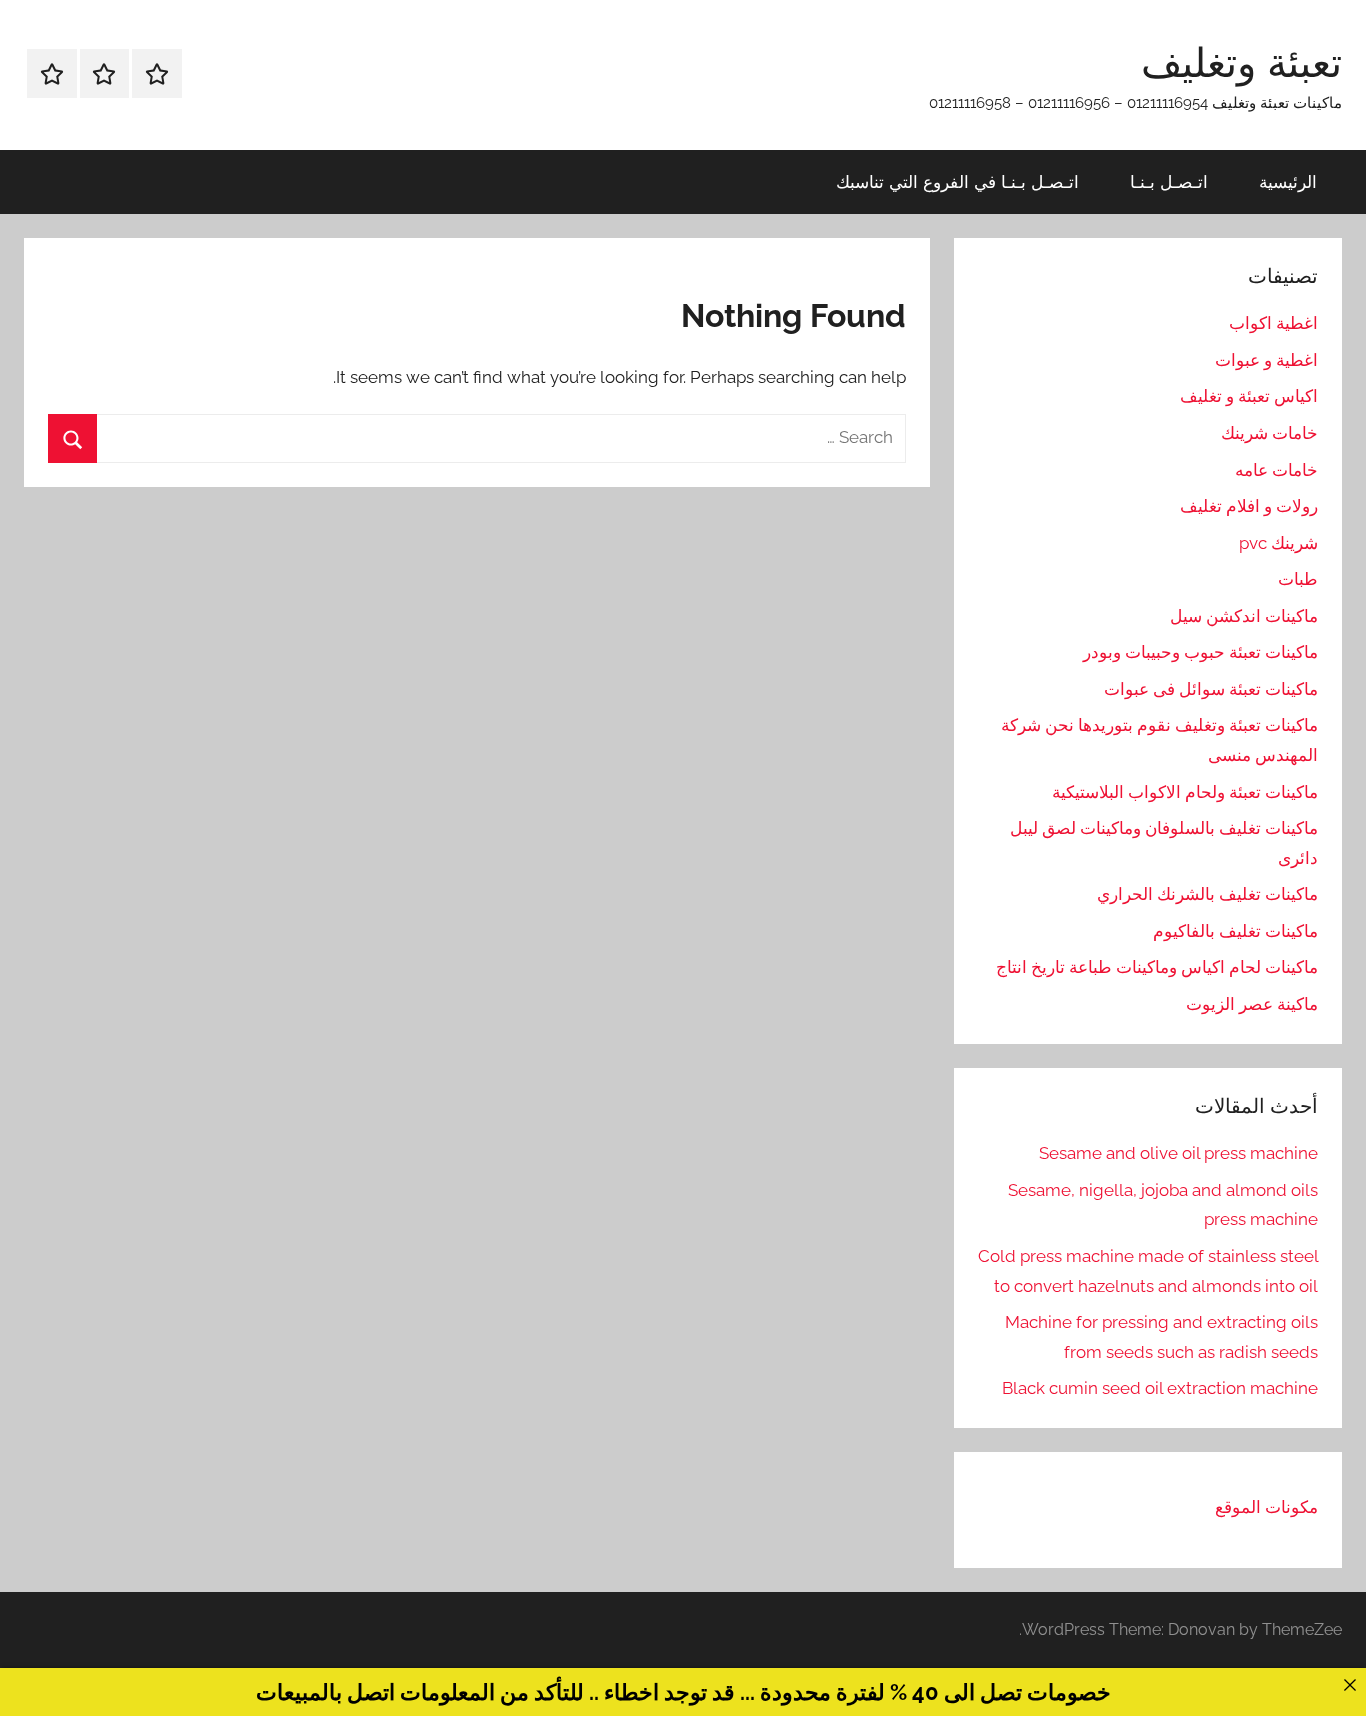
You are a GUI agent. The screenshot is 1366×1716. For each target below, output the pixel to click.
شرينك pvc (1278, 543)
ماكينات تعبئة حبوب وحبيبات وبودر (1200, 652)
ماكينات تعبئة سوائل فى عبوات (1211, 689)
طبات (1298, 579)
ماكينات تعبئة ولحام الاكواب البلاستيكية (1185, 792)
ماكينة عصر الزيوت (1252, 1004)
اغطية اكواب (1273, 323)
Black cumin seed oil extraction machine (1160, 1388)
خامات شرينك (1269, 433)
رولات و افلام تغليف (1249, 506)
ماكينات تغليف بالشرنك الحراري (1207, 894)
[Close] (1349, 1684)
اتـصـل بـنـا (1169, 181)
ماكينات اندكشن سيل (1244, 616)
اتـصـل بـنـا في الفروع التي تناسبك (957, 181)
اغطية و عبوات (1266, 360)
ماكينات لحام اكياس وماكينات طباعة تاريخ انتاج (1157, 967)
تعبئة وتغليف (1241, 62)
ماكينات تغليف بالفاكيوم (1235, 931)
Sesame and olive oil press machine (1178, 1153)
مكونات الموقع (1266, 1507)
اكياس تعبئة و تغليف (1249, 396)
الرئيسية (1288, 181)
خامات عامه (1276, 470)
